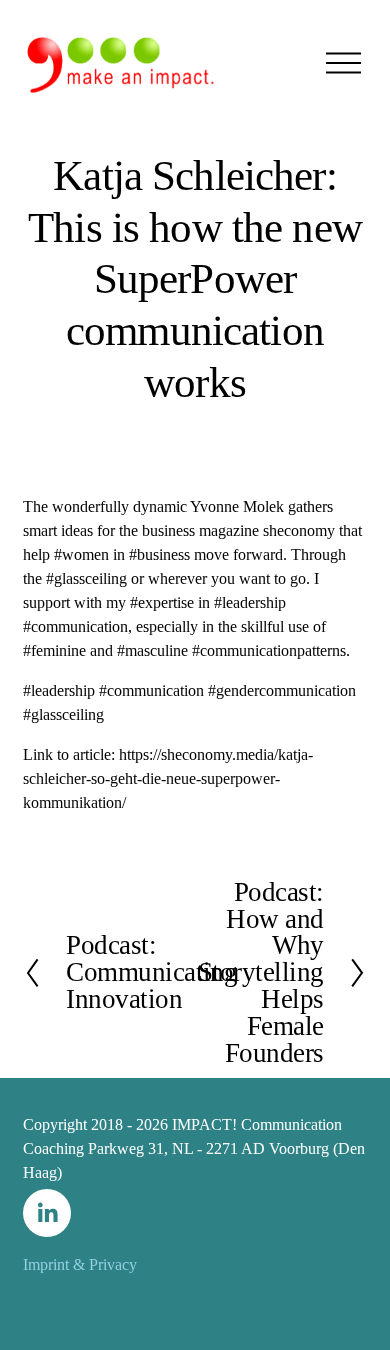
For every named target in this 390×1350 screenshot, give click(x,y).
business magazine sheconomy (238, 530)
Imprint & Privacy (80, 1264)
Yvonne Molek (237, 506)
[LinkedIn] (47, 1213)
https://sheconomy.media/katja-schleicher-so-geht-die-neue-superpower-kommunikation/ (168, 778)
